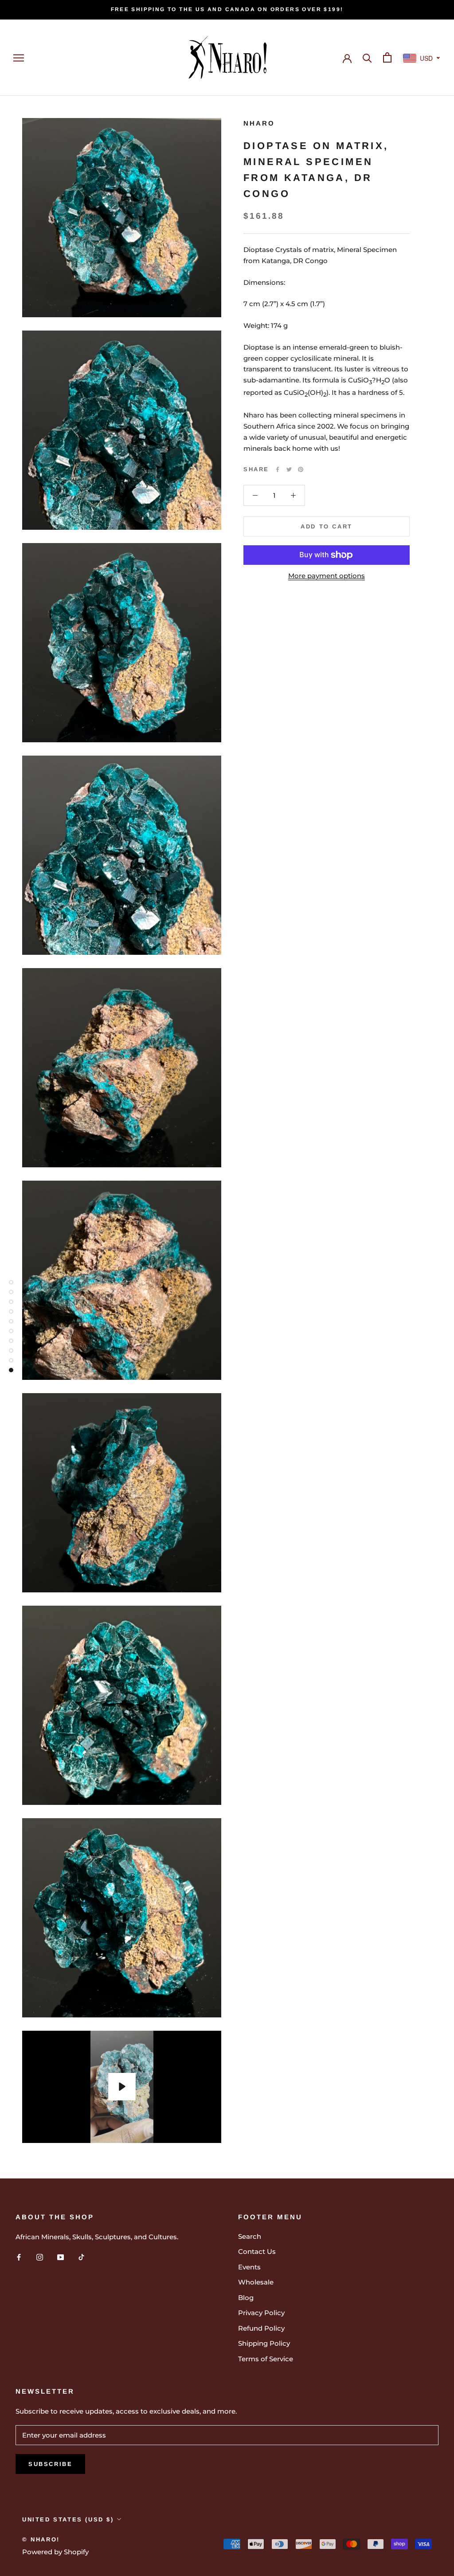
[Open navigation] (19, 58)
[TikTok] (81, 2257)
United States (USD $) (68, 2519)
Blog (246, 2298)
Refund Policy (261, 2328)
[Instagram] (40, 2257)
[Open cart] (387, 57)
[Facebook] (278, 469)
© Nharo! (41, 2539)
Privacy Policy (261, 2313)
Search (250, 2236)
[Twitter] (289, 469)
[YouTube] (61, 2257)
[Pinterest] (301, 469)
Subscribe (50, 2464)
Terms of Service (266, 2359)
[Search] (367, 57)
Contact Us (257, 2251)
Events (249, 2267)
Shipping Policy (264, 2343)
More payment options (327, 576)
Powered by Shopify (55, 2552)
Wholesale (256, 2282)
